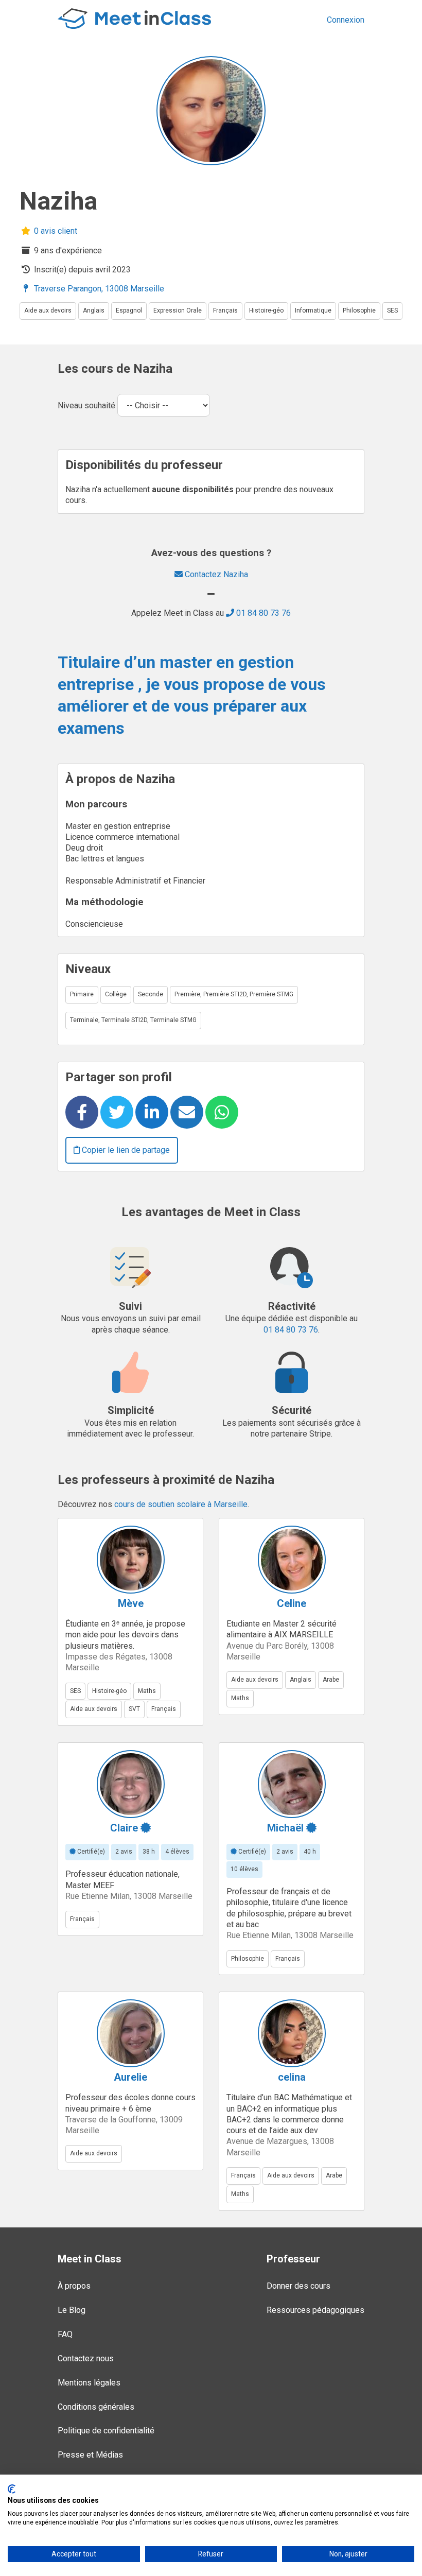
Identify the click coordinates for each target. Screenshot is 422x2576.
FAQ (65, 2334)
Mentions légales (89, 2383)
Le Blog (72, 2310)
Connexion (346, 20)
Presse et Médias (90, 2455)
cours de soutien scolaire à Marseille (181, 1504)
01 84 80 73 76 (262, 613)
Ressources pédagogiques (315, 2310)
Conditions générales (96, 2407)
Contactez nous (86, 2358)
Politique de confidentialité (106, 2431)
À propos (74, 2286)
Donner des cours (298, 2286)
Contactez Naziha (215, 574)
